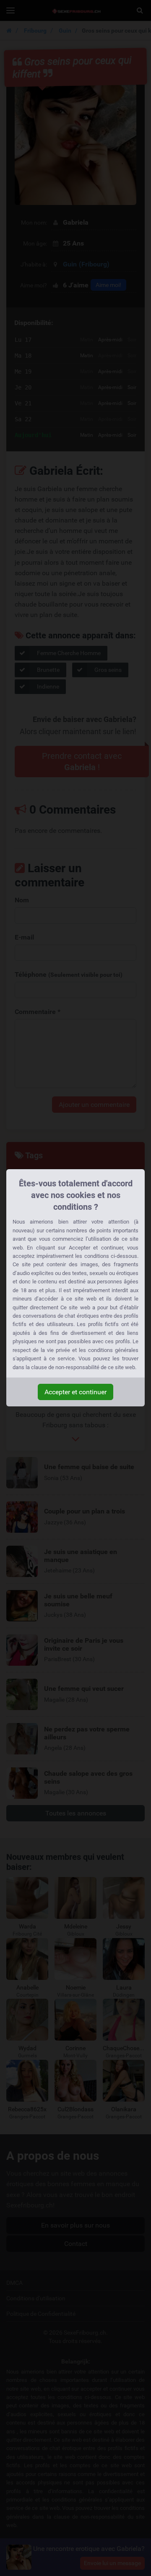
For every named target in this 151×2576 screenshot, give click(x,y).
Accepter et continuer (75, 1392)
